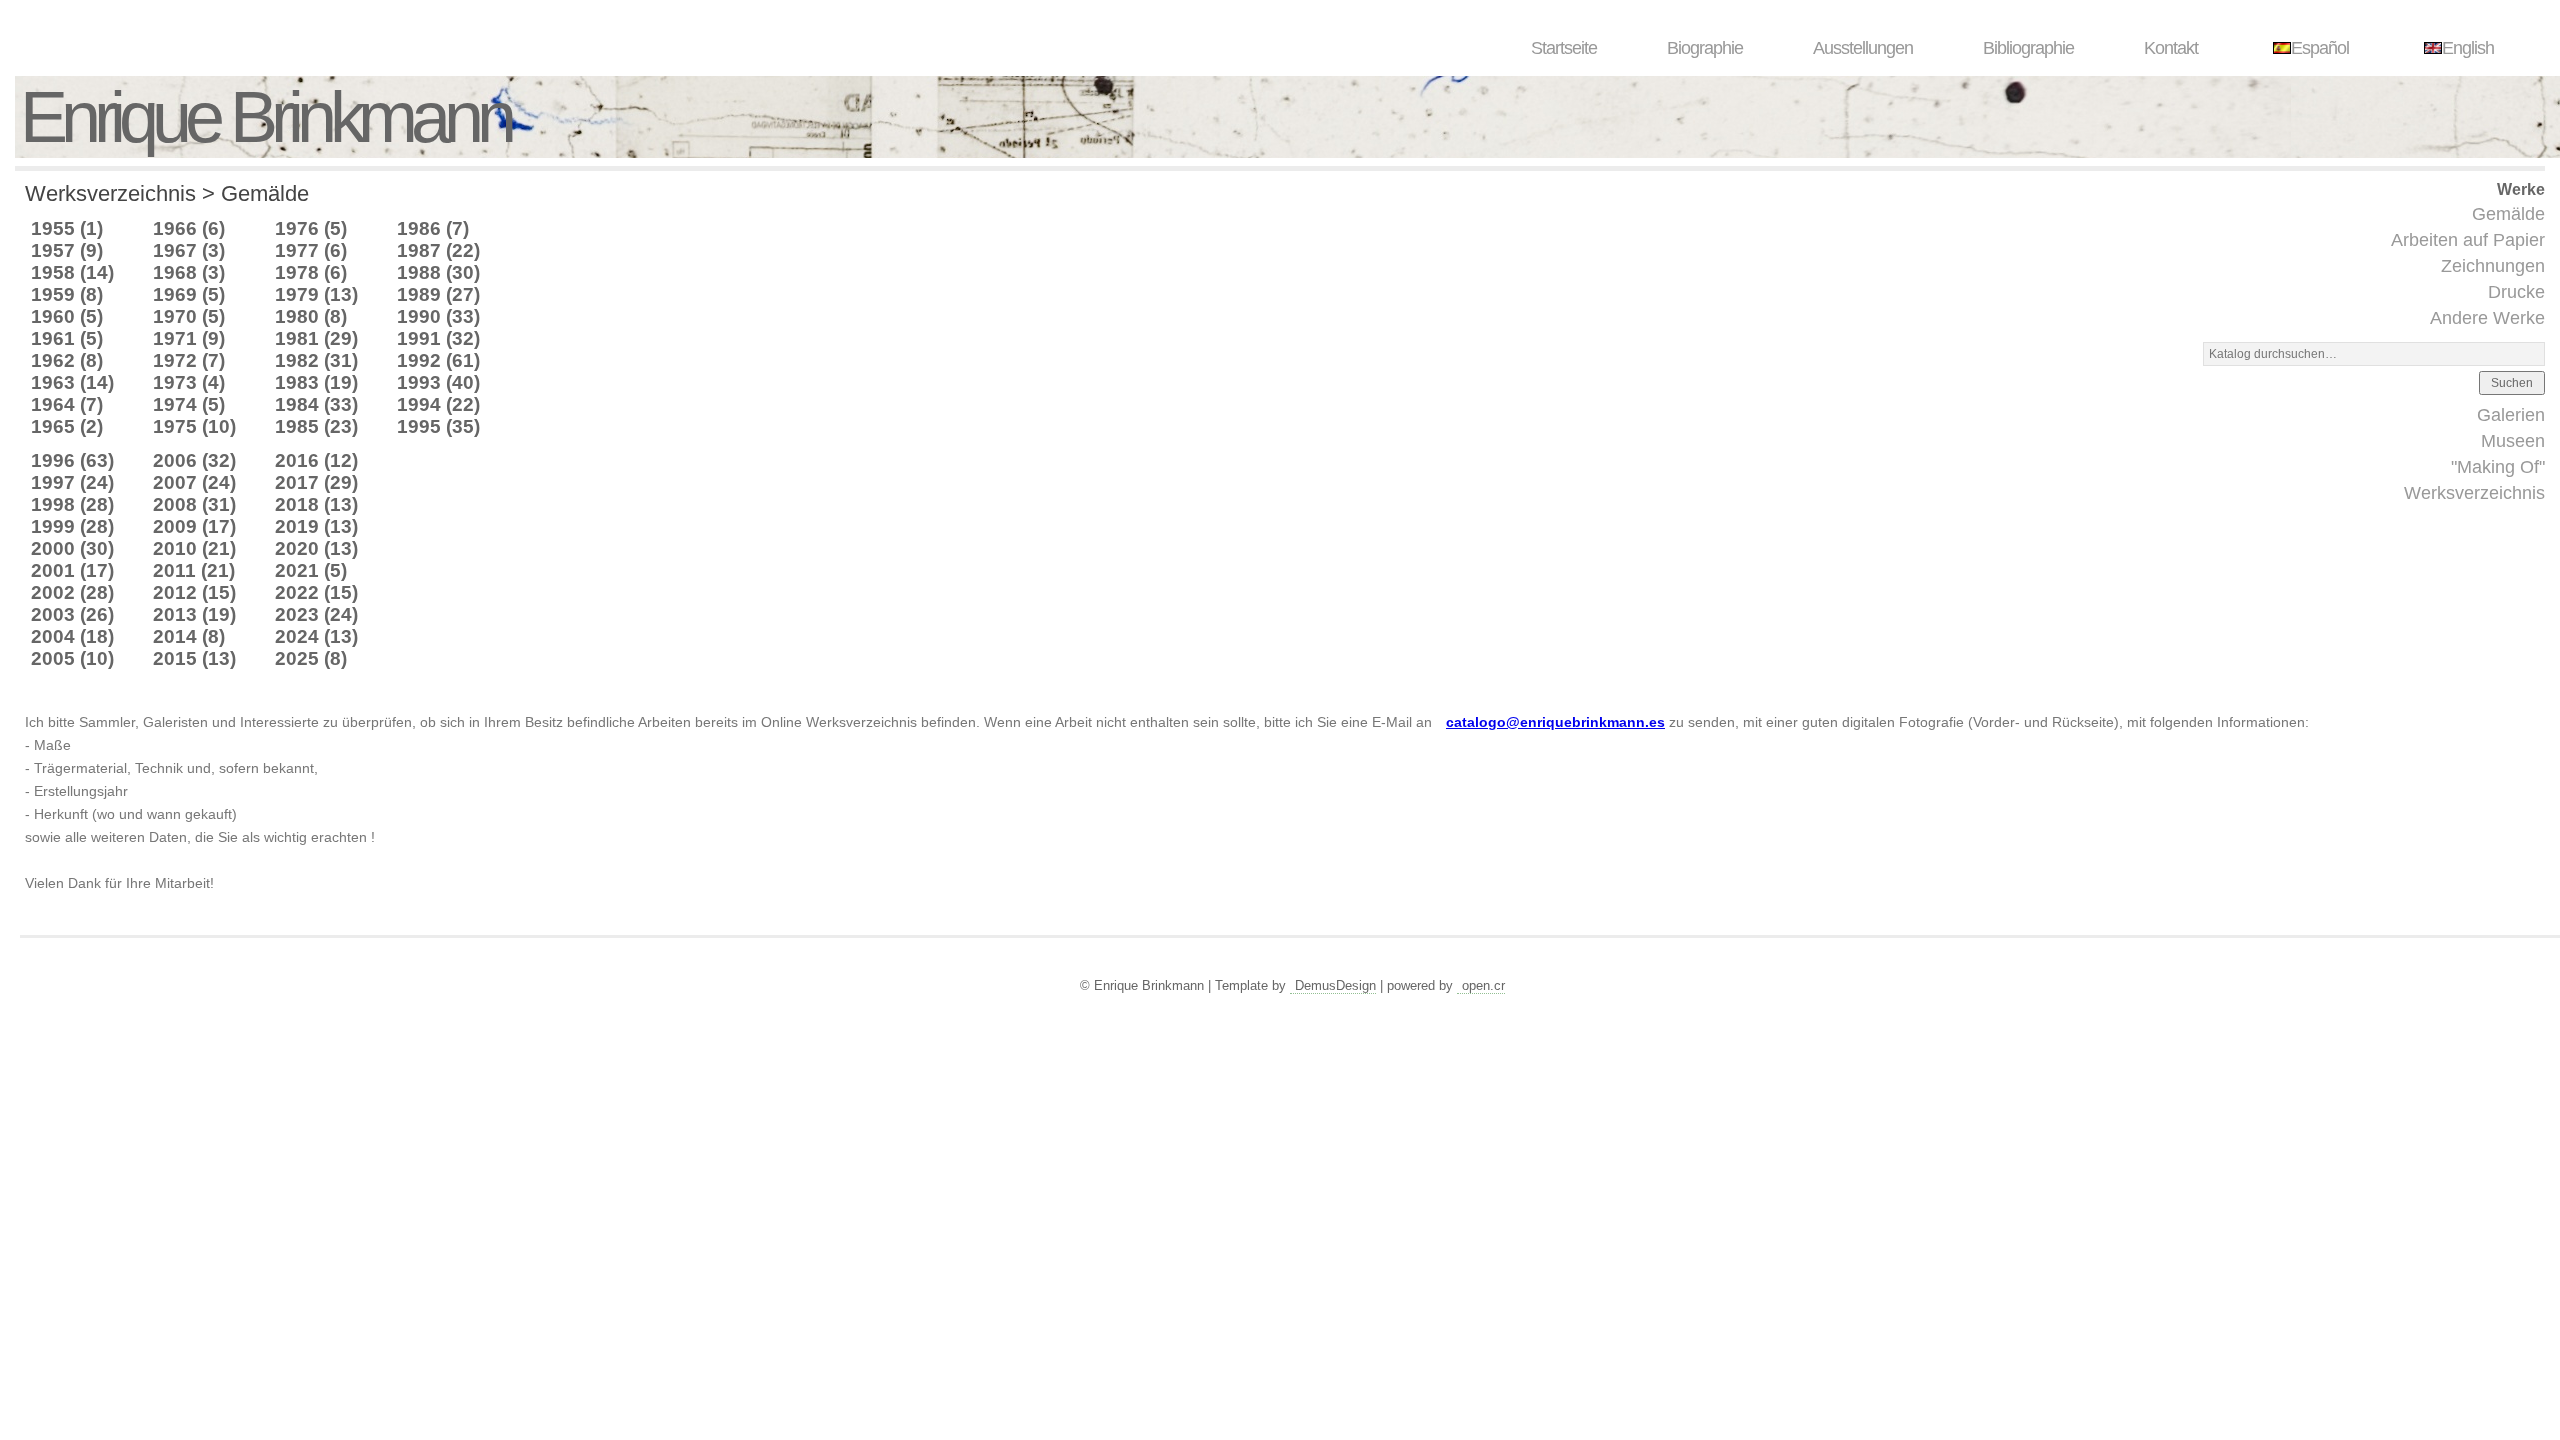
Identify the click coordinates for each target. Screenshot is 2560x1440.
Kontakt (2171, 48)
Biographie (1705, 48)
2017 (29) (316, 482)
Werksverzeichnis (2474, 493)
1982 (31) (316, 360)
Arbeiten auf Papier (2468, 240)
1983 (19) (316, 382)
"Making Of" (2498, 467)
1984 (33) (316, 404)
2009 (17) (194, 526)
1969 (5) (189, 294)
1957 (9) (67, 250)
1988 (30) (438, 272)
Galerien (2511, 415)
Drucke (2516, 292)
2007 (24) (194, 482)
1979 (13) (316, 294)
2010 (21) (194, 548)
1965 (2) (67, 426)
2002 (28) (72, 592)
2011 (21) (194, 570)
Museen (2513, 441)
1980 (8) (311, 316)
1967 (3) (189, 250)
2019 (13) (316, 526)
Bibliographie (2028, 48)
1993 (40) (438, 382)
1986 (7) (433, 228)
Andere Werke (2487, 318)
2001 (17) (72, 570)
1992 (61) (438, 360)
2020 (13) (316, 548)
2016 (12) (316, 460)
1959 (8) (67, 294)
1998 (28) (72, 504)
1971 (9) (189, 338)
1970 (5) (189, 316)
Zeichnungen (2493, 266)
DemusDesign (1335, 985)
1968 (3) (189, 272)
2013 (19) (194, 614)
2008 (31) (194, 504)
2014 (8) (189, 636)
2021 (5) (311, 570)
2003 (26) (72, 614)
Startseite (1564, 48)
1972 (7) (189, 360)
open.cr (1483, 985)
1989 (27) (438, 294)
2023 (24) (316, 614)
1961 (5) (67, 338)
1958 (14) (72, 272)
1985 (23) (316, 426)
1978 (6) (311, 272)
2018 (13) (316, 504)
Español (2320, 48)
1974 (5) (189, 404)
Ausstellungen (1863, 48)
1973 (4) (189, 382)
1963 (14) (72, 382)
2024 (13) (316, 636)
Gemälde (2508, 214)
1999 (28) (72, 526)
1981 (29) (316, 338)
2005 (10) (72, 658)
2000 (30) (72, 548)
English (2468, 48)
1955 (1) (67, 228)
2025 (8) (311, 658)
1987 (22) (438, 250)
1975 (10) (194, 426)
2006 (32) (194, 460)
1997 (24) (72, 482)
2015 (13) (194, 658)
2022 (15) (316, 592)
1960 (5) (67, 316)
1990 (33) (438, 316)
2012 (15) (194, 592)
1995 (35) (438, 426)
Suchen (2512, 383)
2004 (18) (72, 636)
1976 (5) (311, 228)
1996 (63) (72, 460)
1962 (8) (67, 360)
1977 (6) (311, 250)
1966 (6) (189, 228)
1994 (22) (438, 404)
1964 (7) (67, 404)
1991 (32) (438, 338)
